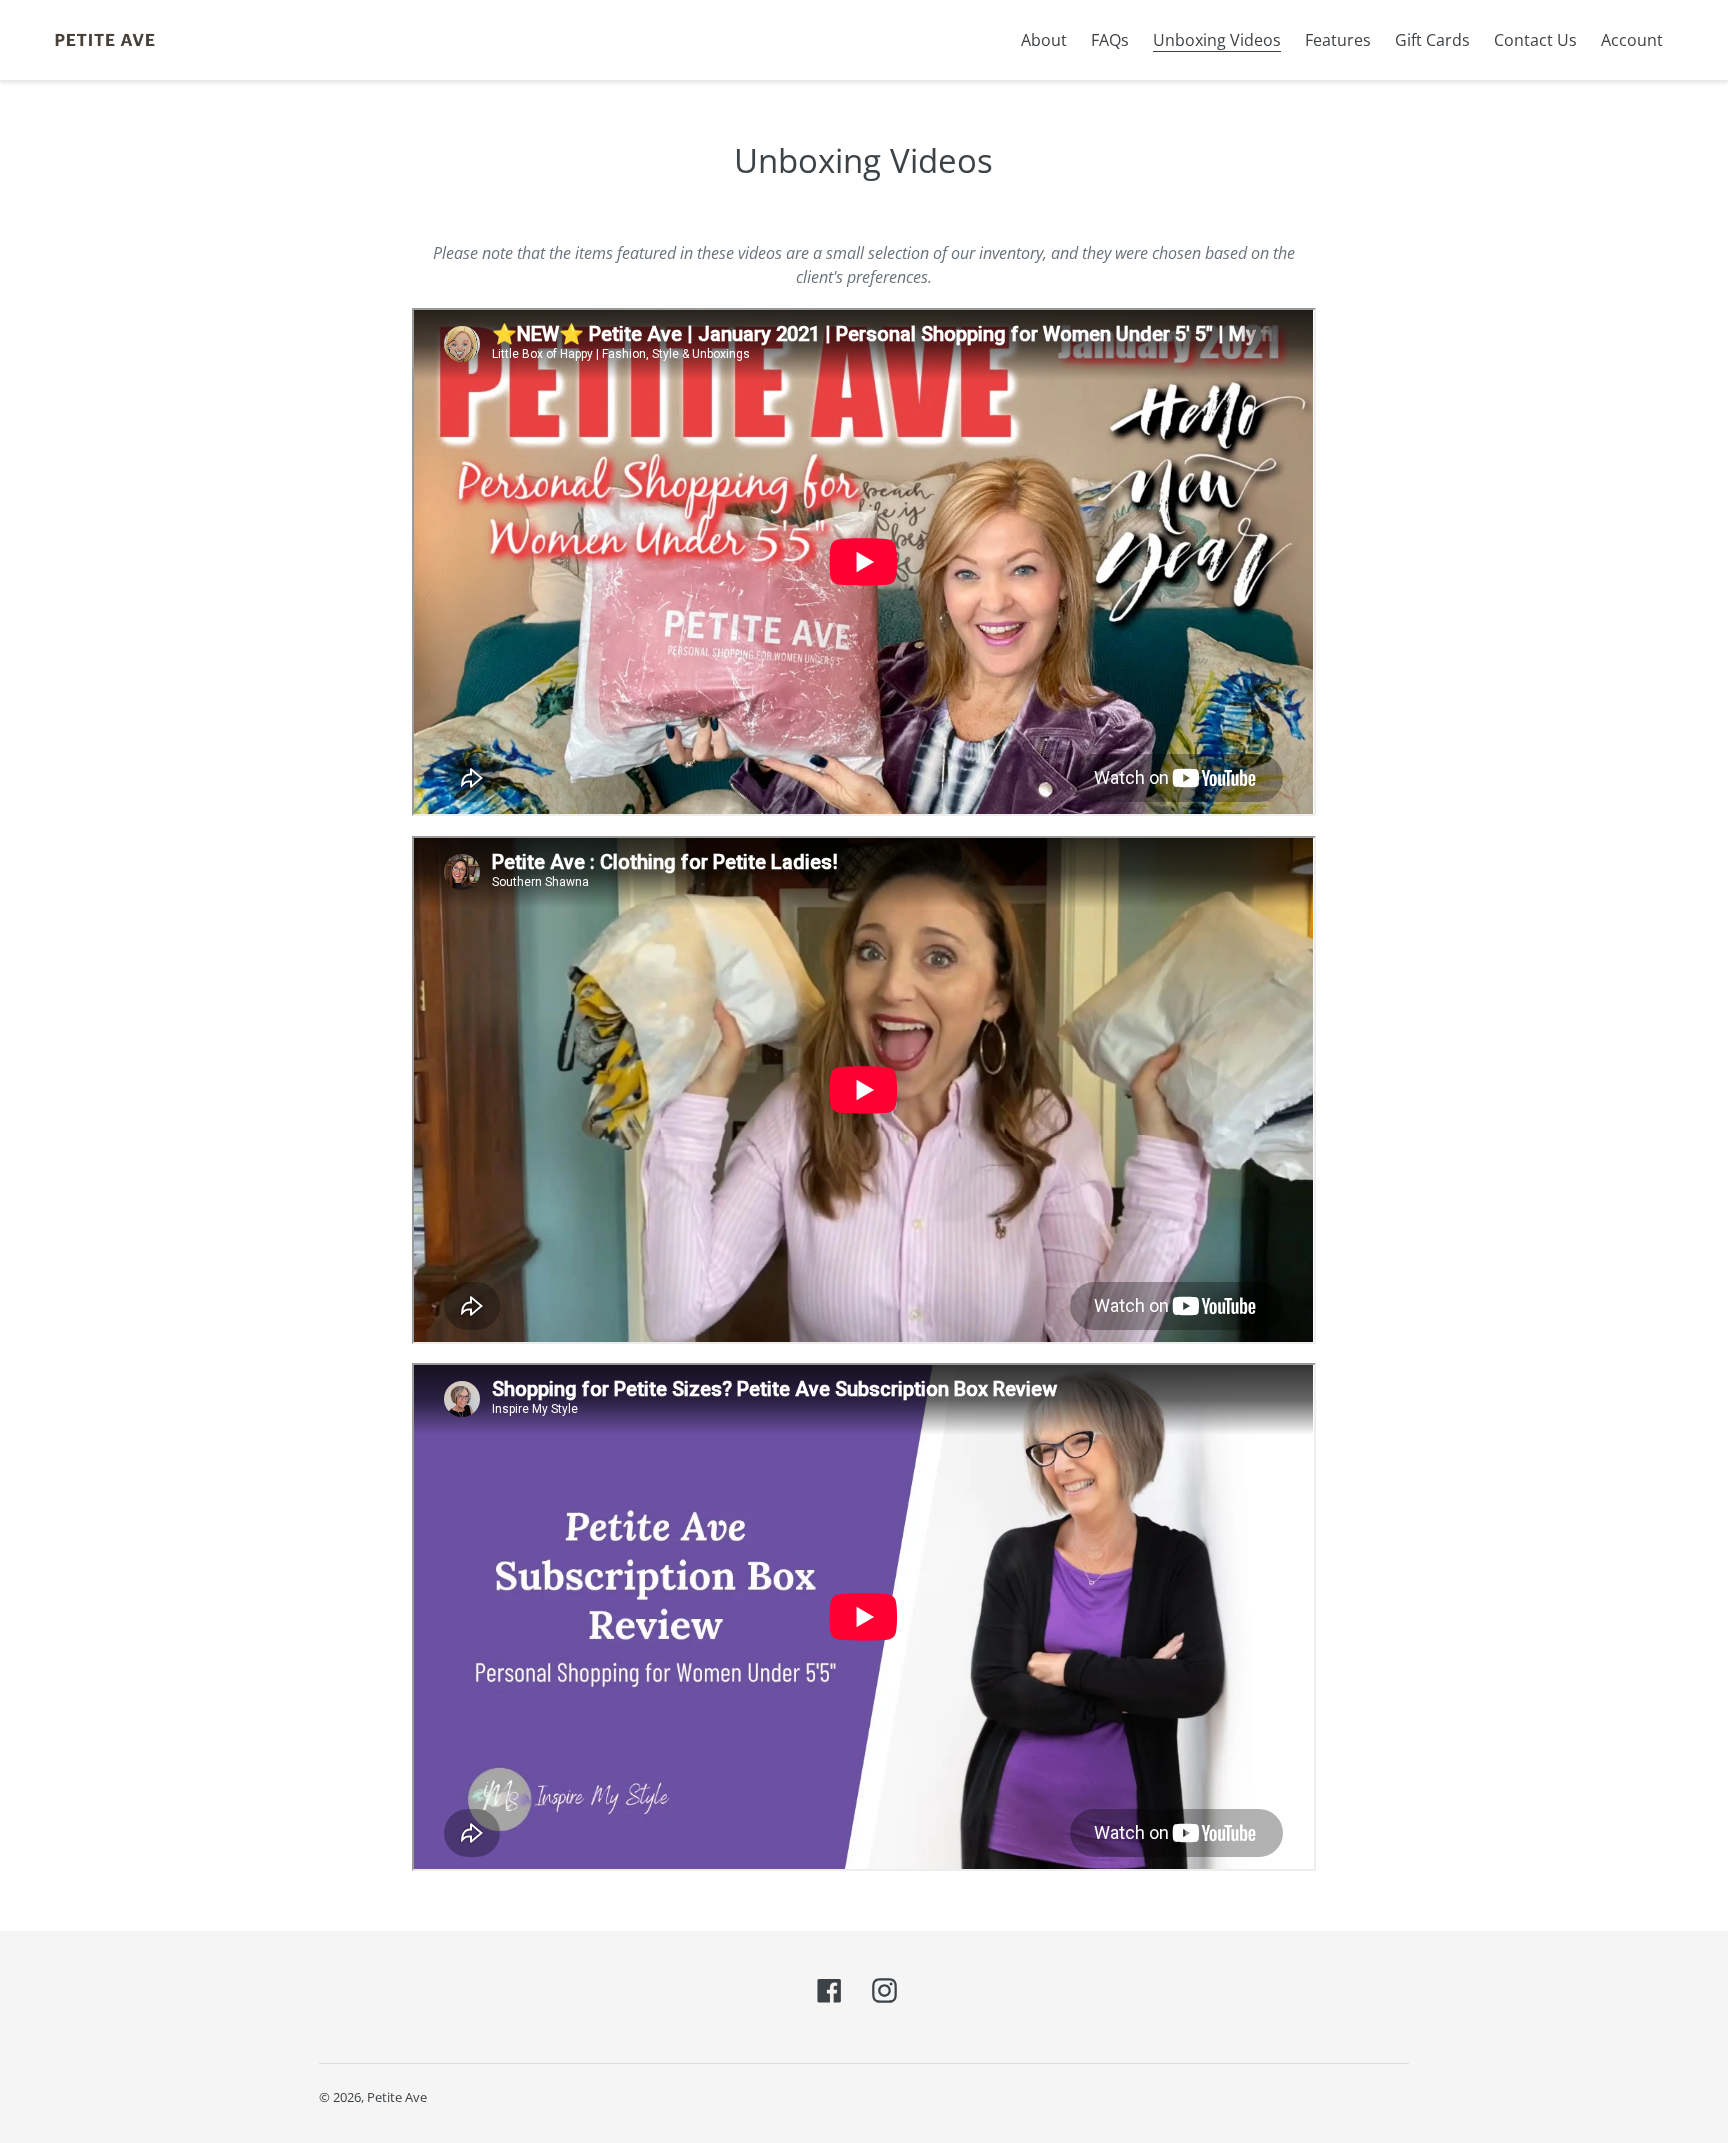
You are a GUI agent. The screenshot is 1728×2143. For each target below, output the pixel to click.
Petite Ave (397, 2097)
